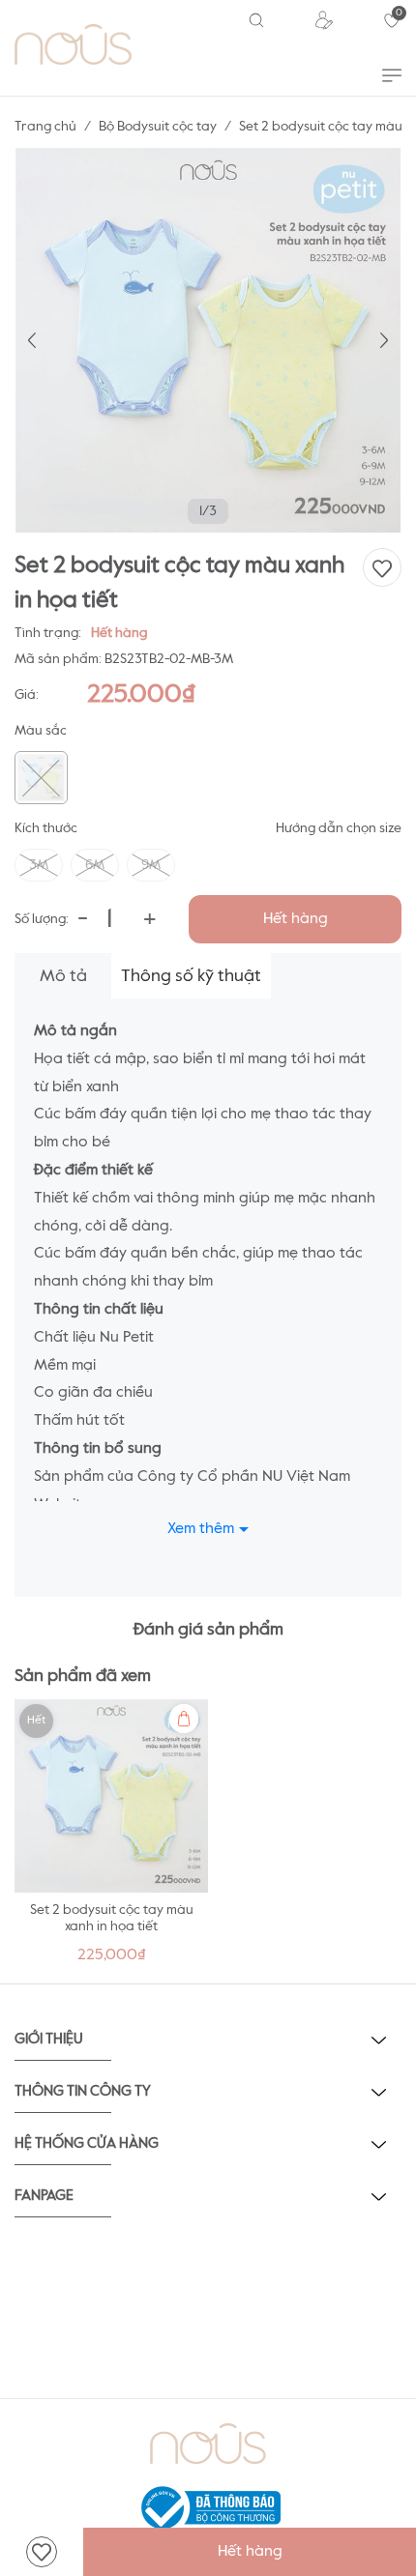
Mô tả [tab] (63, 976)
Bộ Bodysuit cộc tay (158, 127)
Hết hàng (296, 919)
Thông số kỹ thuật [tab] (191, 976)
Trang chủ (45, 127)
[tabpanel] (111, 1837)
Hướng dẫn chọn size (339, 828)
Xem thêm (201, 1529)
